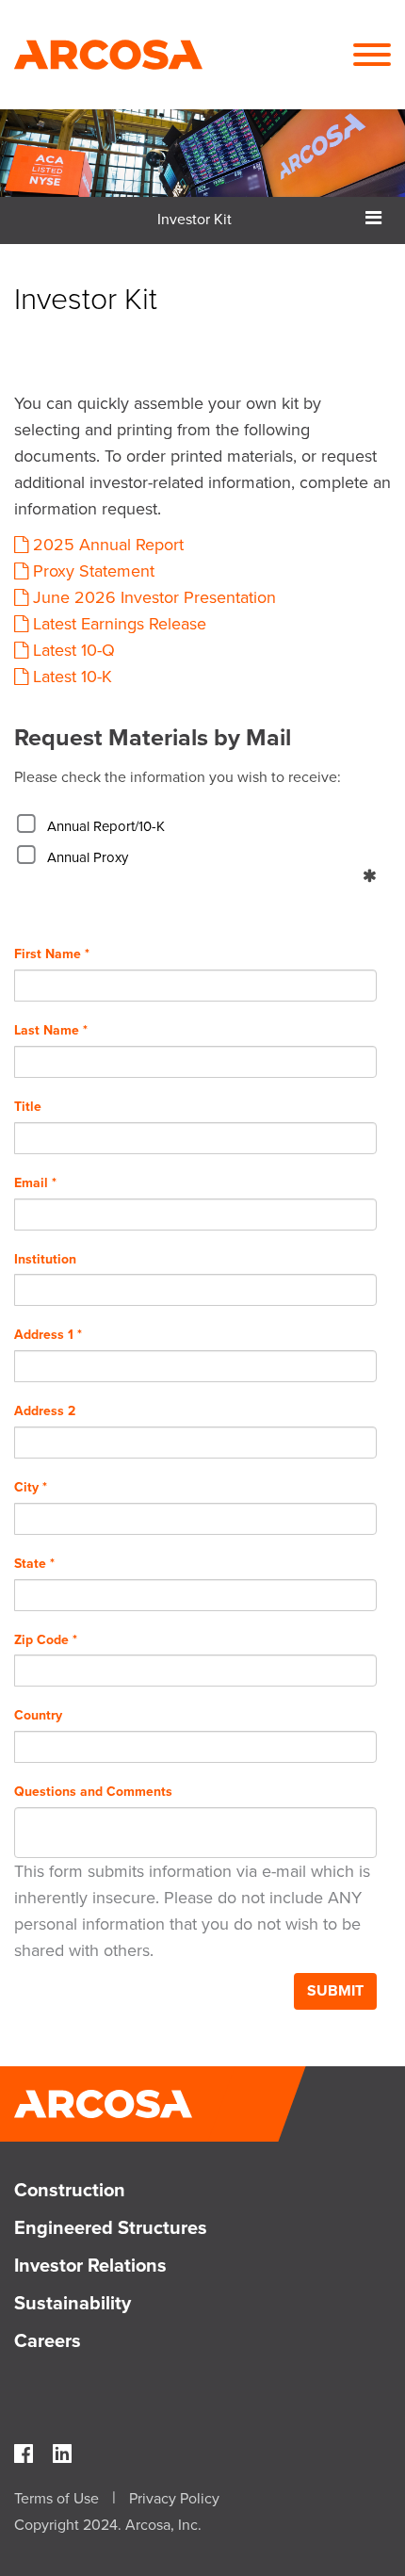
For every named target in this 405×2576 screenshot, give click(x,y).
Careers (48, 2341)
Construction (70, 2191)
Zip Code (46, 1640)
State (34, 1564)
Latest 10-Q (74, 650)
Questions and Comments (93, 1792)
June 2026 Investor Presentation (154, 597)
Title (28, 1107)
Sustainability (73, 2304)
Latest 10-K (73, 677)
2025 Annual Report (108, 545)
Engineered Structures (111, 2228)
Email (35, 1183)
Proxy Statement (94, 571)
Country (38, 1715)
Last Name (51, 1030)
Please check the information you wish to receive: (178, 777)
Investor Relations (90, 2266)
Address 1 (48, 1335)
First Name (52, 954)
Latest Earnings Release (120, 624)
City (31, 1487)
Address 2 (45, 1411)
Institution (45, 1259)
